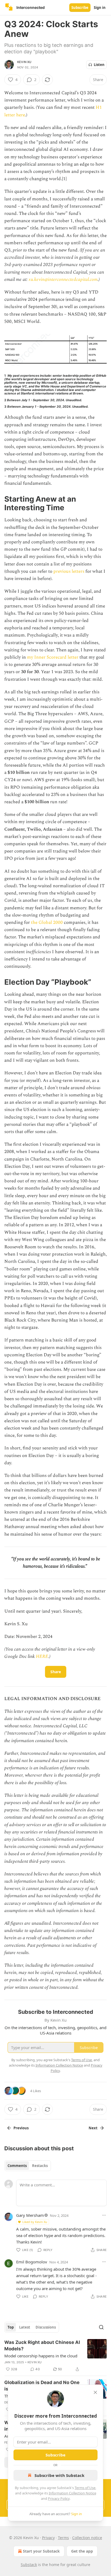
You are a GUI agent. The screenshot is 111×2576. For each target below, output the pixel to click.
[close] (95, 2392)
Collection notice (87, 2538)
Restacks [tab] (40, 2166)
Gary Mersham (30, 2215)
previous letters (69, 571)
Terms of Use (85, 2488)
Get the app (82, 2551)
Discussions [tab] (46, 2327)
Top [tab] (11, 2327)
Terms (63, 2538)
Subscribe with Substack (59, 2475)
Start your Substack (41, 2551)
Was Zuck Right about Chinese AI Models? (42, 2346)
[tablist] (28, 2166)
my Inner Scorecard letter (53, 657)
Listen (99, 65)
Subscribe (80, 8)
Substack (29, 2565)
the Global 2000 (47, 922)
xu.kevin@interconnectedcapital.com (63, 279)
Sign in (100, 8)
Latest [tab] (25, 2327)
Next (93, 2128)
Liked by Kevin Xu (35, 2222)
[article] (55, 2356)
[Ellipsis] (104, 2215)
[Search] (101, 2327)
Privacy (48, 2538)
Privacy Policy (59, 2498)
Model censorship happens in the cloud (41, 2356)
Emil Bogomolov (32, 2262)
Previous (21, 2128)
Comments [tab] (17, 2166)
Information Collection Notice (72, 2493)
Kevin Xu (24, 62)
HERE (42, 1656)
